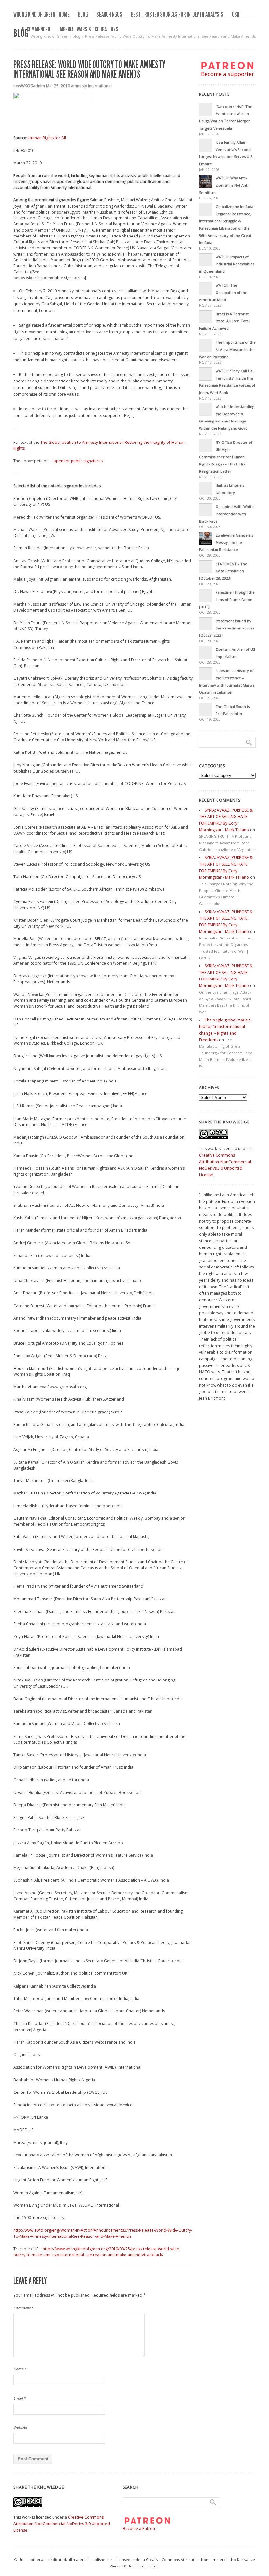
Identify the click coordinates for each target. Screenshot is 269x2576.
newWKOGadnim (29, 86)
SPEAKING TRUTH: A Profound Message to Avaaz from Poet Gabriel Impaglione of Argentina (227, 843)
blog (83, 14)
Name (20, 2369)
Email (20, 2398)
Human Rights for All (47, 138)
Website (20, 2427)
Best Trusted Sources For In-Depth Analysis (177, 14)
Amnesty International (91, 86)
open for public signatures (78, 461)
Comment (23, 2308)
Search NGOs (109, 14)
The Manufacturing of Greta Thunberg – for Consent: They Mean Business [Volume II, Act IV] (226, 1053)
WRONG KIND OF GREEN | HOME (41, 14)
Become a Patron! (139, 2529)
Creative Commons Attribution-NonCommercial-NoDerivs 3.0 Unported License (62, 2524)
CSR (236, 14)
